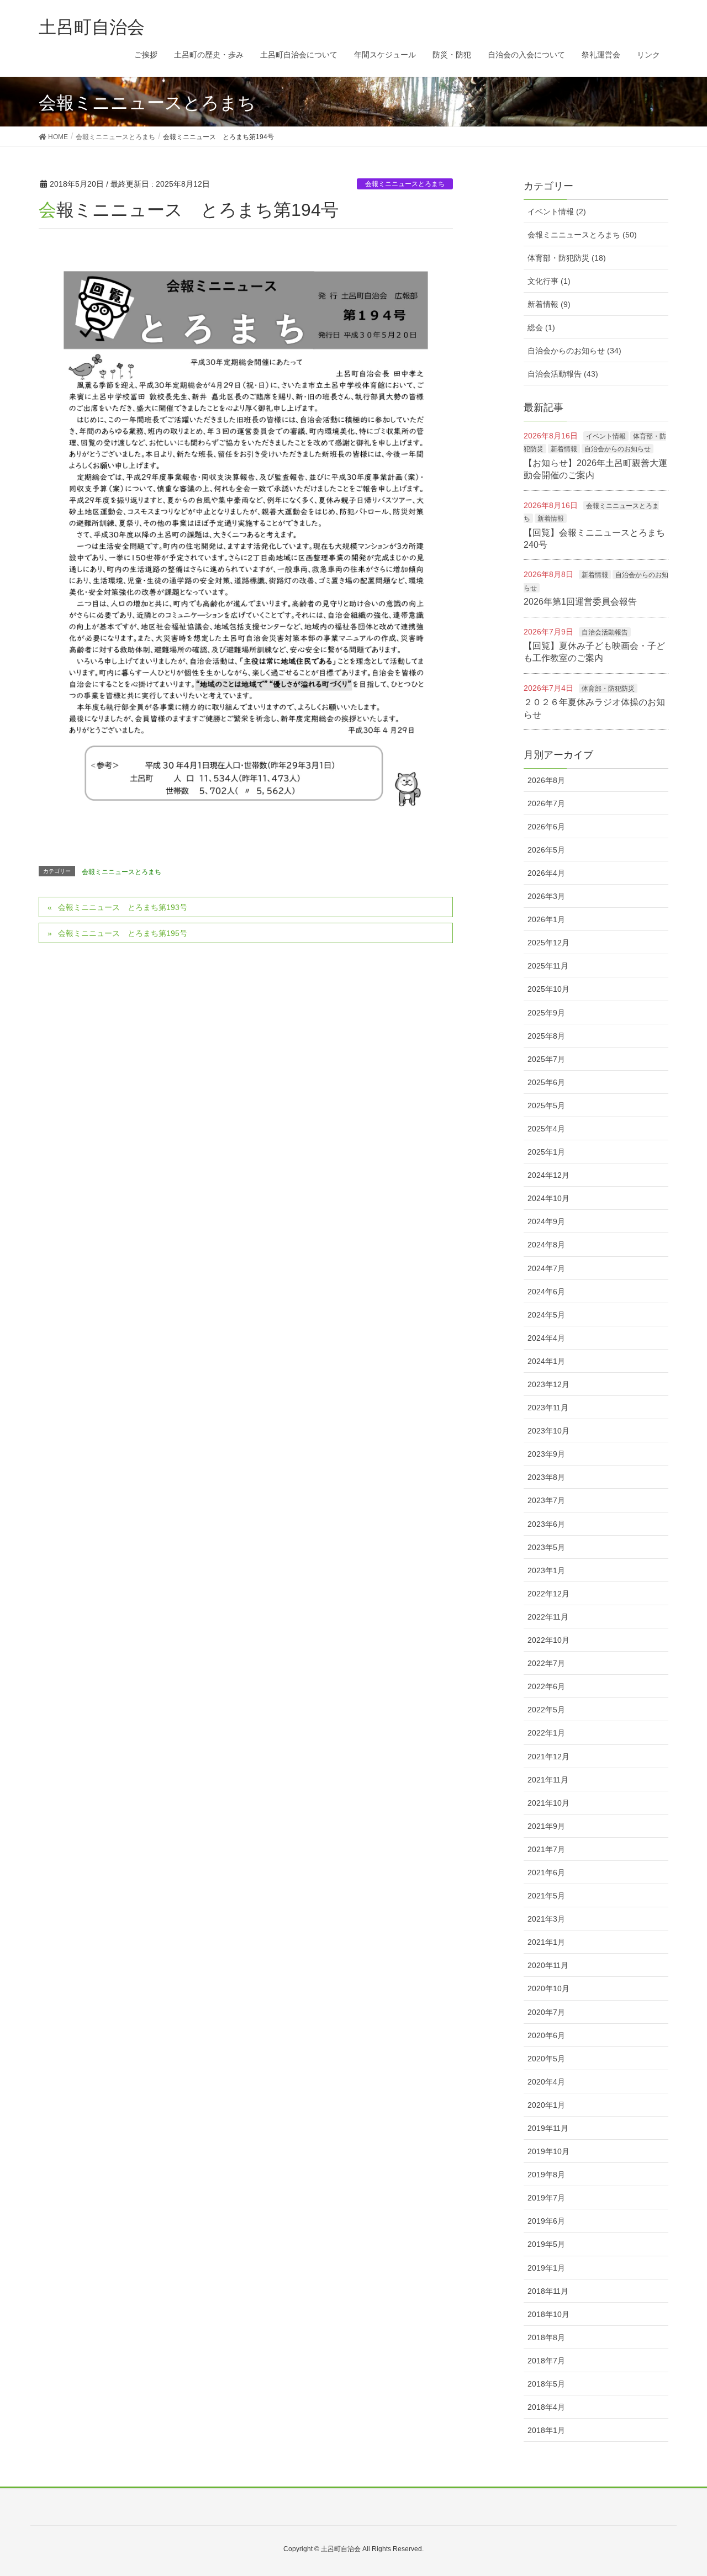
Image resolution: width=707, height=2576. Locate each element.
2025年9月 (546, 1013)
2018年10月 (548, 2314)
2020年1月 (546, 2105)
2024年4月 (546, 1338)
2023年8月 (546, 1477)
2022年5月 (546, 1710)
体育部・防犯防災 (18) (567, 258)
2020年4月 (546, 2082)
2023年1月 (546, 1570)
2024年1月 (546, 1361)
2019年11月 (548, 2128)
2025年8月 (546, 1036)
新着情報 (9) (549, 304)
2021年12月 (548, 1757)
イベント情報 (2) (557, 211)
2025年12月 (548, 943)
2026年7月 (546, 803)
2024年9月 (546, 1221)
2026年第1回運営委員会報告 (580, 602)
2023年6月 (546, 1524)
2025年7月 (546, 1059)
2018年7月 (546, 2361)
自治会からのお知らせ (618, 449)
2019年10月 (548, 2151)
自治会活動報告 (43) (563, 374)
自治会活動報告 (605, 632)
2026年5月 (546, 850)
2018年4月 (546, 2407)
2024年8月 (546, 1245)
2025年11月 (548, 966)
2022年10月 (548, 1640)
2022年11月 (548, 1617)
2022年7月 (546, 1663)
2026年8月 (546, 780)
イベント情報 (606, 436)
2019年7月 (546, 2198)
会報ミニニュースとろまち (405, 184)
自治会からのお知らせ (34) (574, 351)
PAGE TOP (692, 2484)
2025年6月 (546, 1082)
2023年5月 (546, 1547)
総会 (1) (541, 327)
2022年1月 (546, 1733)
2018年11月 (548, 2291)
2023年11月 (548, 1408)
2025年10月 (548, 989)
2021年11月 (548, 1780)
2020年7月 (546, 2012)
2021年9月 (546, 1826)
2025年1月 (546, 1152)
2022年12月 (548, 1594)
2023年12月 (548, 1384)
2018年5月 (546, 2384)
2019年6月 (546, 2221)
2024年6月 (546, 1292)
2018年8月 (546, 2337)
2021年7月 (546, 1849)
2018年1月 (546, 2430)
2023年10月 (548, 1431)
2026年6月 (546, 827)
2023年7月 (546, 1500)
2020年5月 (546, 2059)
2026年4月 (546, 873)
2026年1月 (546, 919)
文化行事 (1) (549, 281)
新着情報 (564, 449)
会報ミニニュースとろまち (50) (582, 235)
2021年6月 (546, 1873)
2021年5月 (546, 1896)
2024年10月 (548, 1198)
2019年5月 (546, 2244)
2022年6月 (546, 1686)
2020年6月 (546, 2035)
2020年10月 (548, 1988)
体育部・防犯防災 (608, 689)
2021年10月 (548, 1803)
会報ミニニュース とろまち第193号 (123, 907)
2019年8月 (546, 2175)
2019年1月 (546, 2268)
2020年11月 (548, 1965)
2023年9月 (546, 1454)
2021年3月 (546, 1919)
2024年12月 (548, 1175)
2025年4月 (546, 1129)
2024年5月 (546, 1315)
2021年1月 (546, 1942)
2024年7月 (546, 1268)
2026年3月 (546, 896)
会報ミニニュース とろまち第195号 (123, 933)
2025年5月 (546, 1105)
